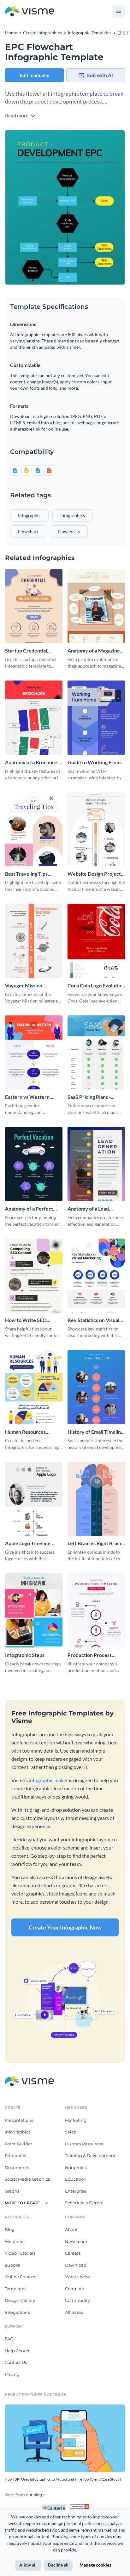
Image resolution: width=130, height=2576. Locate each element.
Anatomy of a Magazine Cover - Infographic (94, 651)
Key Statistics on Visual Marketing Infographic (93, 1320)
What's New (77, 2277)
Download (76, 2265)
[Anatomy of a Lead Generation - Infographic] (96, 1164)
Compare (75, 2289)
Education (76, 2179)
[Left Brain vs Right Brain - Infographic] (96, 1499)
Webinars (15, 2241)
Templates (15, 2289)
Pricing (12, 2374)
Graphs (12, 2191)
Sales (70, 2132)
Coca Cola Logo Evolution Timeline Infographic (96, 986)
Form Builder (18, 2144)
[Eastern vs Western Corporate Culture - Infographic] (34, 1053)
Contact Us (16, 2362)
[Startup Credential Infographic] (34, 606)
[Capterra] (56, 2507)
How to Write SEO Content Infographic (28, 1320)
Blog (10, 2229)
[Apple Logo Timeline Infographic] (34, 1499)
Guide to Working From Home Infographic (94, 763)
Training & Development (90, 2155)
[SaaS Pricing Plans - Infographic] (96, 1053)
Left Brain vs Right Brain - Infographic (96, 1543)
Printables (15, 2155)
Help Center (17, 2351)
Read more (17, 115)
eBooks (12, 2265)
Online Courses (20, 2277)
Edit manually (35, 75)
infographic (29, 515)
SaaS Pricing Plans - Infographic (89, 1097)
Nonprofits (76, 2167)
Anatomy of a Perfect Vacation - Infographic (30, 1209)
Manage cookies (95, 2565)
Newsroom (76, 2241)
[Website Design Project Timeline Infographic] (96, 829)
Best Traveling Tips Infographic (26, 874)
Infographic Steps (25, 1655)
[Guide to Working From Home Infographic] (96, 718)
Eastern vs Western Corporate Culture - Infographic (27, 1097)
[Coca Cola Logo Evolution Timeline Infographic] (96, 941)
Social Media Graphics (27, 2179)
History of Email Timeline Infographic (96, 1432)
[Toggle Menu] (119, 11)
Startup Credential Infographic (26, 651)
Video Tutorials (20, 2253)
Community (77, 2300)
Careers (73, 2253)
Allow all (28, 2565)
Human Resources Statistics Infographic (29, 1432)
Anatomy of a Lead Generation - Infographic (95, 1209)
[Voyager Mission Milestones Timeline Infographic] (34, 941)
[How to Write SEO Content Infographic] (34, 1276)
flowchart (28, 531)
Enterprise (76, 2191)
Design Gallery (20, 2300)
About (71, 2229)
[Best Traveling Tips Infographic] (34, 829)
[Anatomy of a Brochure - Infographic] (34, 718)
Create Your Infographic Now (65, 1927)
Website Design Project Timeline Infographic (94, 874)
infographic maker (48, 1780)
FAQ (9, 2339)
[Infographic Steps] (34, 1610)
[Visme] (30, 11)
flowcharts (69, 531)
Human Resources (84, 2144)
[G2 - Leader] (80, 2507)
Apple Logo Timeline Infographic (28, 1543)
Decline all (58, 2565)
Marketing (76, 2120)
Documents (17, 2167)
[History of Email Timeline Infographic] (96, 1387)
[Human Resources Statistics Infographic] (34, 1387)
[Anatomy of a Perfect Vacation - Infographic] (34, 1164)
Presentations (19, 2120)
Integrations (17, 2312)
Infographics (18, 2132)
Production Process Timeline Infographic (91, 1655)
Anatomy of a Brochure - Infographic (32, 763)
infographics (73, 515)
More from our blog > (25, 2495)
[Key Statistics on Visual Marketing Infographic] (96, 1276)
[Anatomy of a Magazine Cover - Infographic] (96, 606)
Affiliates (74, 2312)
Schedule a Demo (83, 2203)
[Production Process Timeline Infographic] (96, 1610)
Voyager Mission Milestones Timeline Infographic (28, 986)
